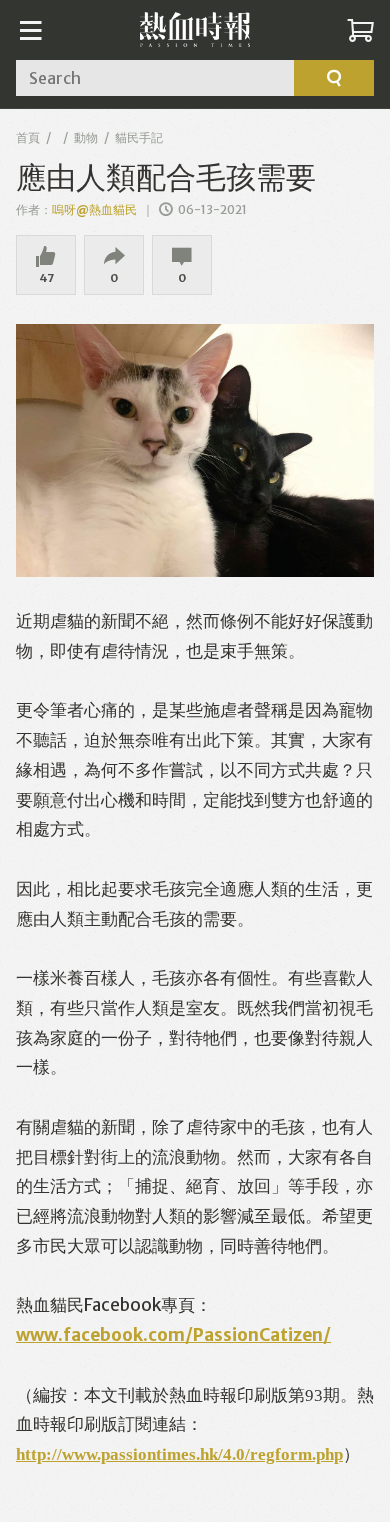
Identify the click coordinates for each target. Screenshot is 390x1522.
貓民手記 (139, 137)
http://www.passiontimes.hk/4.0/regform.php (179, 1452)
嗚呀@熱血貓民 (95, 209)
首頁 (28, 137)
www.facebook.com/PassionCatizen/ (173, 1335)
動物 (86, 137)
